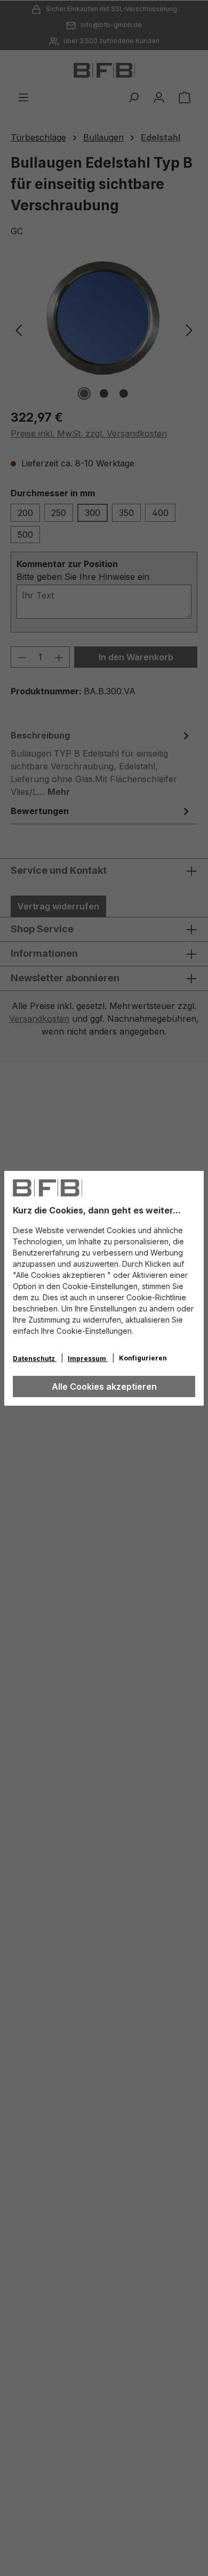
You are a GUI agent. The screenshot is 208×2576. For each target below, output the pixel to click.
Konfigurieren (143, 1358)
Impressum (88, 1359)
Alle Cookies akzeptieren (104, 1387)
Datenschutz (35, 1359)
